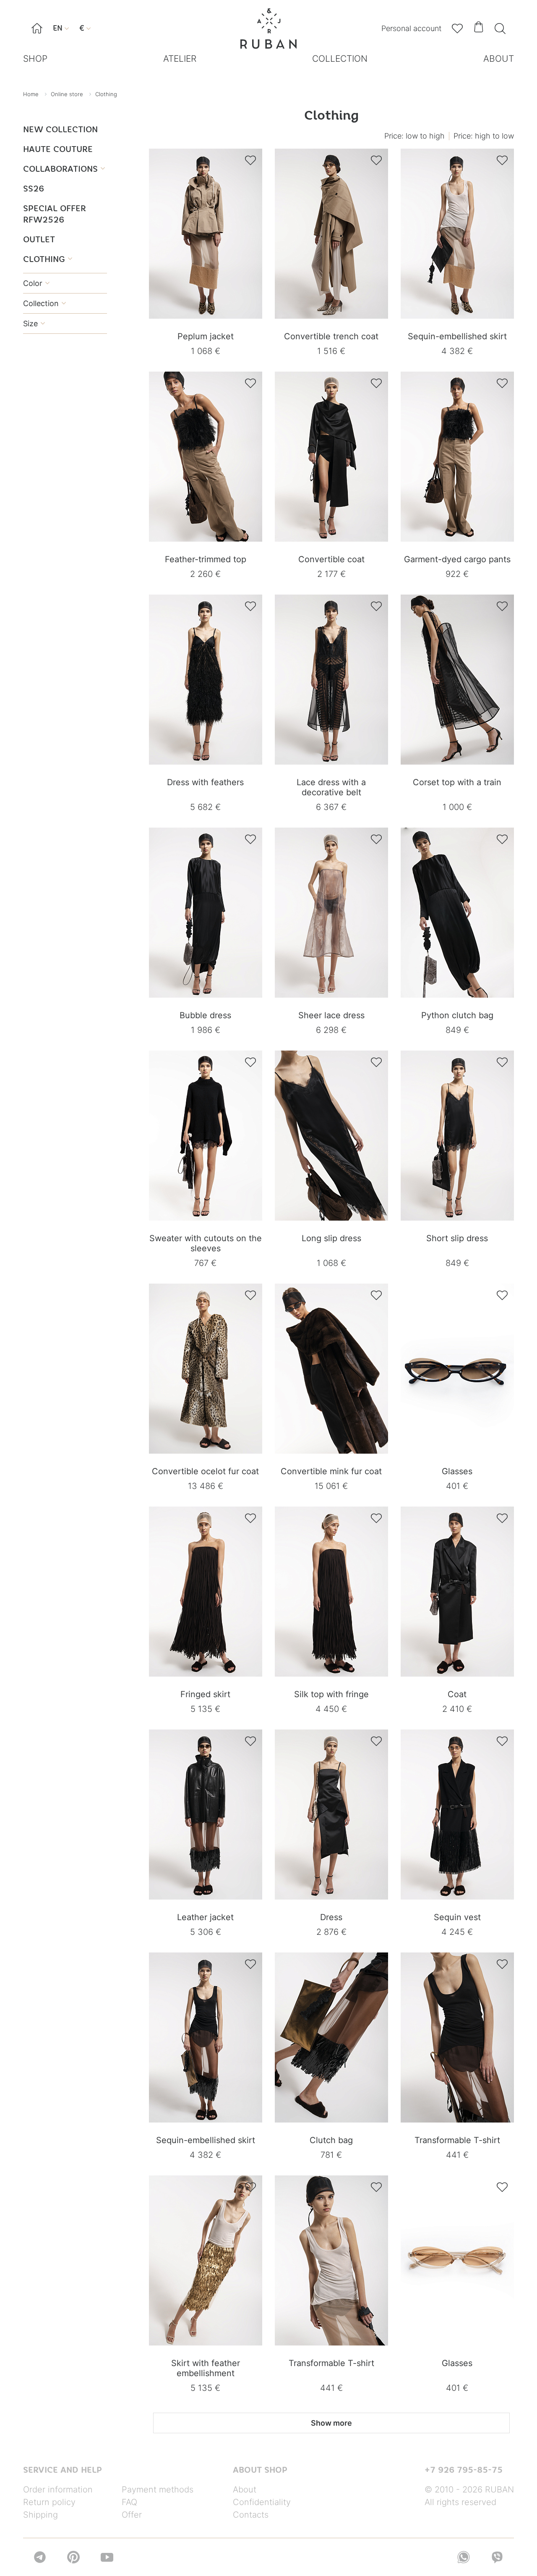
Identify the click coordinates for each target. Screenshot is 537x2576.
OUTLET (39, 239)
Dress (331, 1917)
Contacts (251, 2515)
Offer (132, 2515)
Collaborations (64, 169)
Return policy (49, 2502)
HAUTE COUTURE (58, 149)
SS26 (34, 188)
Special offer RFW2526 (55, 214)
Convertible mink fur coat (331, 1471)
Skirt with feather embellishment (206, 2368)
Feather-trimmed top (206, 559)
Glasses (457, 1471)
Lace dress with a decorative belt (331, 787)
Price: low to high (414, 136)
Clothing (48, 259)
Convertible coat (331, 559)
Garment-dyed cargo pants (457, 559)
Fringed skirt (205, 1694)
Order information (58, 2490)
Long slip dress (331, 1238)
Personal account (411, 28)
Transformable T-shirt (457, 2140)
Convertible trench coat (331, 336)
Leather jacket (205, 1917)
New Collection (60, 129)
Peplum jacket (206, 336)
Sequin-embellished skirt (457, 336)
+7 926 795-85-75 (464, 2470)
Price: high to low (484, 136)
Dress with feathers (205, 782)
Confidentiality (262, 2502)
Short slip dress (457, 1238)
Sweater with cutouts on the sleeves (206, 1243)
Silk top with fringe (331, 1694)
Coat (457, 1694)
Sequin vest (457, 1917)
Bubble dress (205, 1015)
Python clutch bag (457, 1015)
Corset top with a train (457, 782)
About (245, 2490)
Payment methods (158, 2490)
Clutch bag (331, 2140)
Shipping (40, 2515)
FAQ (129, 2502)
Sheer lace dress (331, 1015)
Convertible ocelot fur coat (205, 1471)
